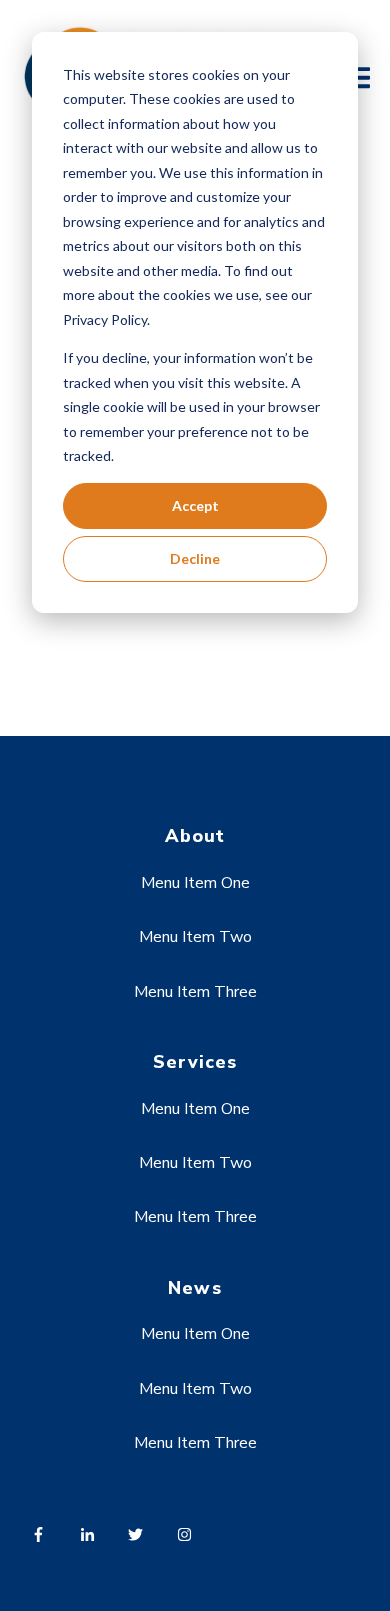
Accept (195, 505)
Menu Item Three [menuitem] (195, 992)
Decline (195, 558)
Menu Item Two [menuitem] (195, 937)
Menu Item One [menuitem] (195, 883)
